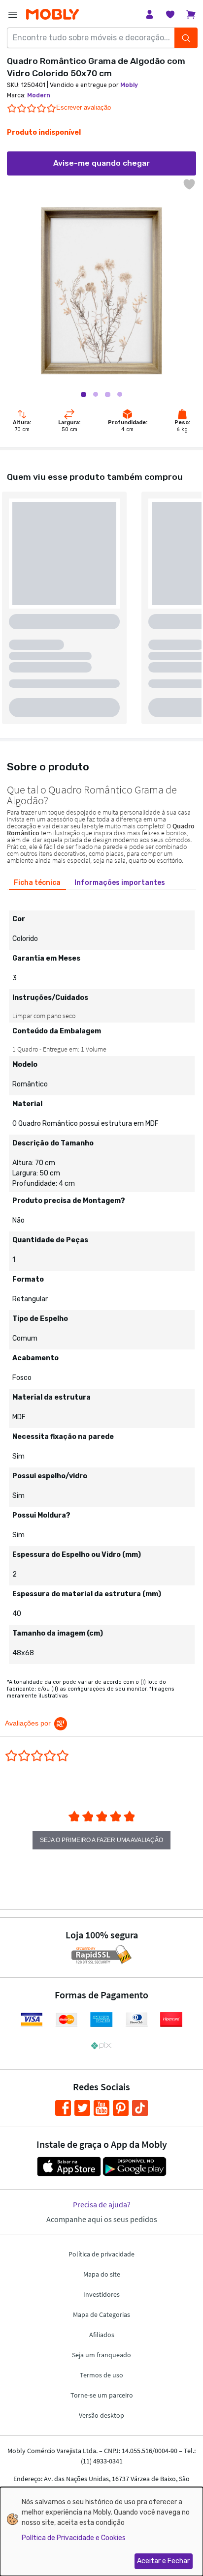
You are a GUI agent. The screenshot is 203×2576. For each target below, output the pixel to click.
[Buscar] (186, 38)
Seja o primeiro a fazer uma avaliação (101, 1840)
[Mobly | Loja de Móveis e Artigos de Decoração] (52, 15)
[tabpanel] (101, 1280)
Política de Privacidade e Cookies (74, 2538)
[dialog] (101, 2532)
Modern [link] (39, 95)
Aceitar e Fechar (163, 2561)
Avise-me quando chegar (101, 163)
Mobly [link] (129, 85)
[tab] (37, 883)
